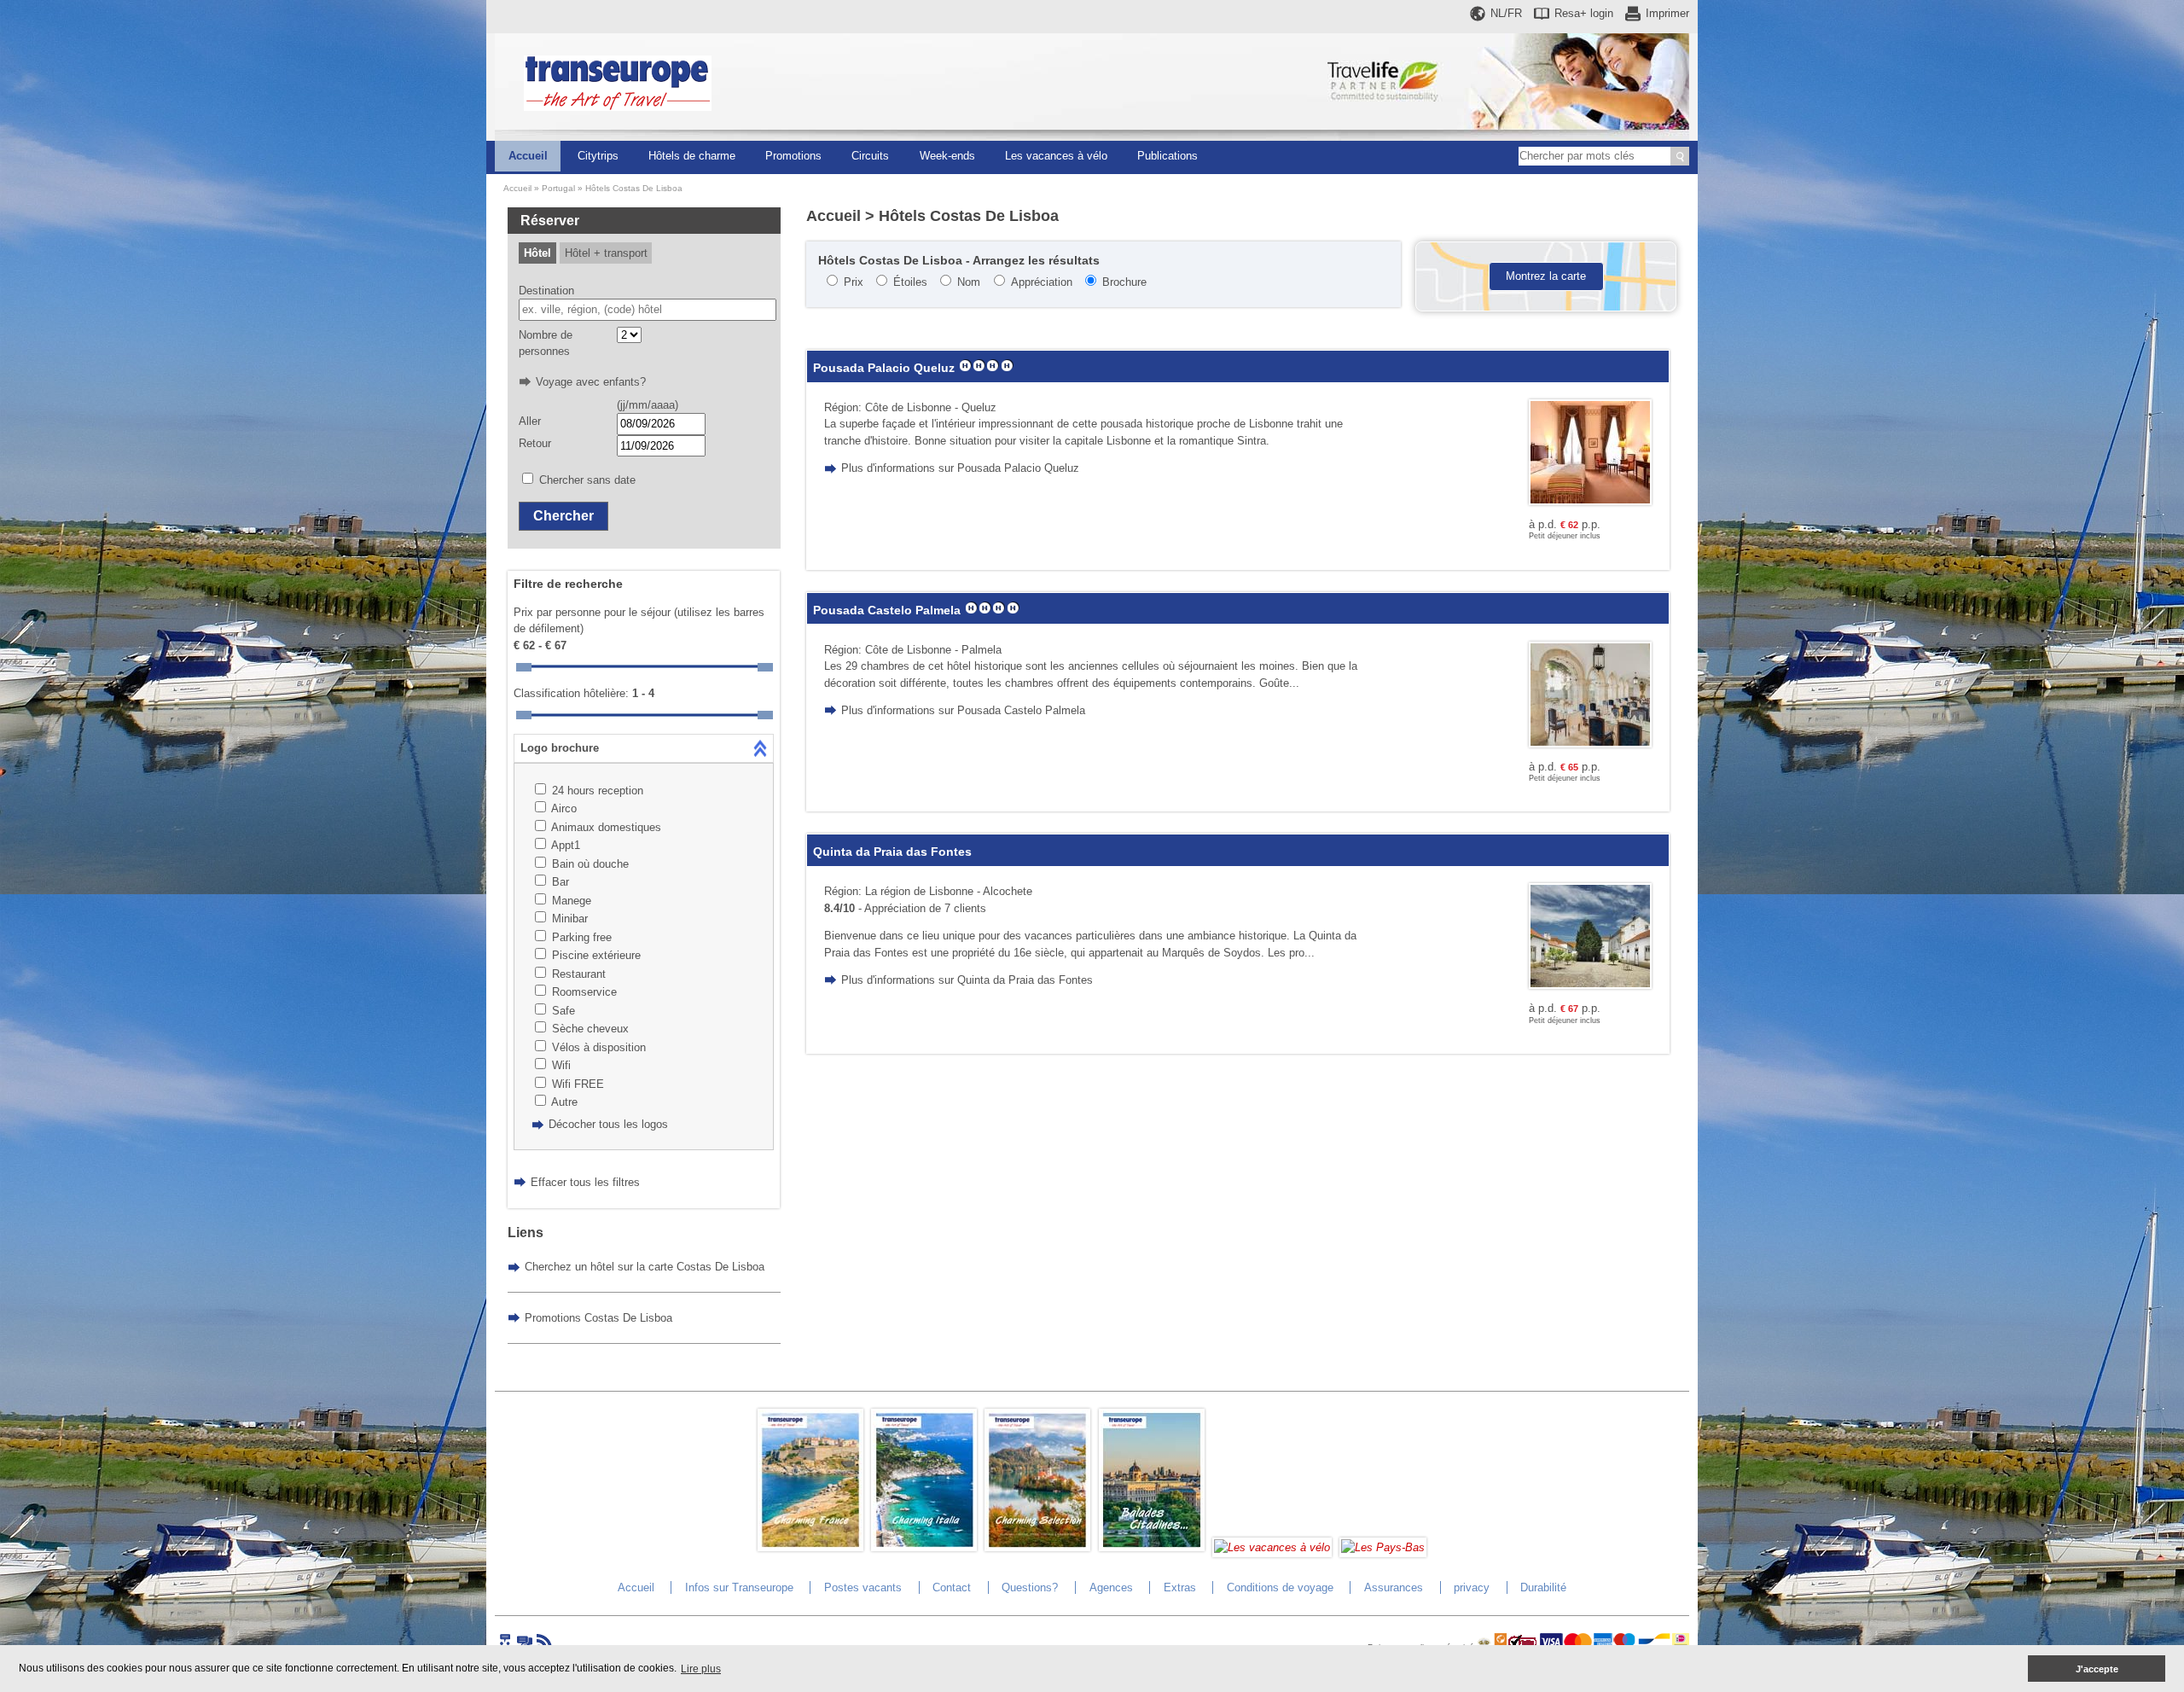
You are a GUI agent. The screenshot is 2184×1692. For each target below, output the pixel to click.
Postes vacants (863, 1587)
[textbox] (648, 310)
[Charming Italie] (924, 1547)
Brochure (1124, 282)
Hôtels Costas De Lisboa (634, 188)
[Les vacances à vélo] (1272, 1547)
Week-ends (947, 156)
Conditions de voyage (1280, 1587)
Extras (1180, 1587)
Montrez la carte (1546, 276)
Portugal (558, 188)
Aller (530, 421)
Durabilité (1543, 1587)
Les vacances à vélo (1056, 156)
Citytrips (598, 156)
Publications (1168, 156)
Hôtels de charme (692, 156)
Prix (854, 282)
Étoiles (910, 282)
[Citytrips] (1152, 1547)
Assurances (1394, 1587)
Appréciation (1042, 282)
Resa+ (1584, 13)
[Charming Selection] (1037, 1547)
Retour (535, 443)
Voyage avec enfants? (591, 382)
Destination (546, 291)
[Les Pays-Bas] (1383, 1547)
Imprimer (1667, 13)
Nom (969, 282)
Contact (952, 1587)
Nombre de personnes (546, 343)
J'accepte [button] (2097, 1669)
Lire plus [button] (701, 1669)
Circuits (870, 156)
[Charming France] (810, 1547)
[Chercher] (1680, 156)
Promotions (793, 156)
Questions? (1030, 1587)
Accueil (528, 156)
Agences (1111, 1587)
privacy (1472, 1587)
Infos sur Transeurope (739, 1587)
